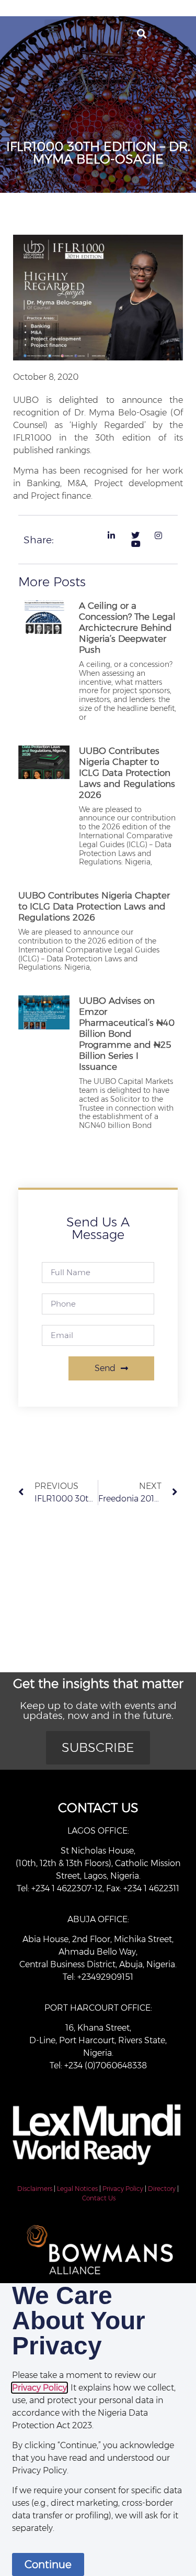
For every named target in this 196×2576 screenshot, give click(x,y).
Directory (162, 2189)
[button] (53, 28)
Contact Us (99, 2198)
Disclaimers (35, 2189)
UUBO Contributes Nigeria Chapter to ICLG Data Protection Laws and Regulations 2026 (127, 773)
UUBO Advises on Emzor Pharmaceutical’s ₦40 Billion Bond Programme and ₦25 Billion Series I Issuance (127, 1034)
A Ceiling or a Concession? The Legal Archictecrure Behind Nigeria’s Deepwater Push (127, 628)
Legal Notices (77, 2189)
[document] (98, 2430)
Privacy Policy (123, 2189)
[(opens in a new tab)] (44, 664)
